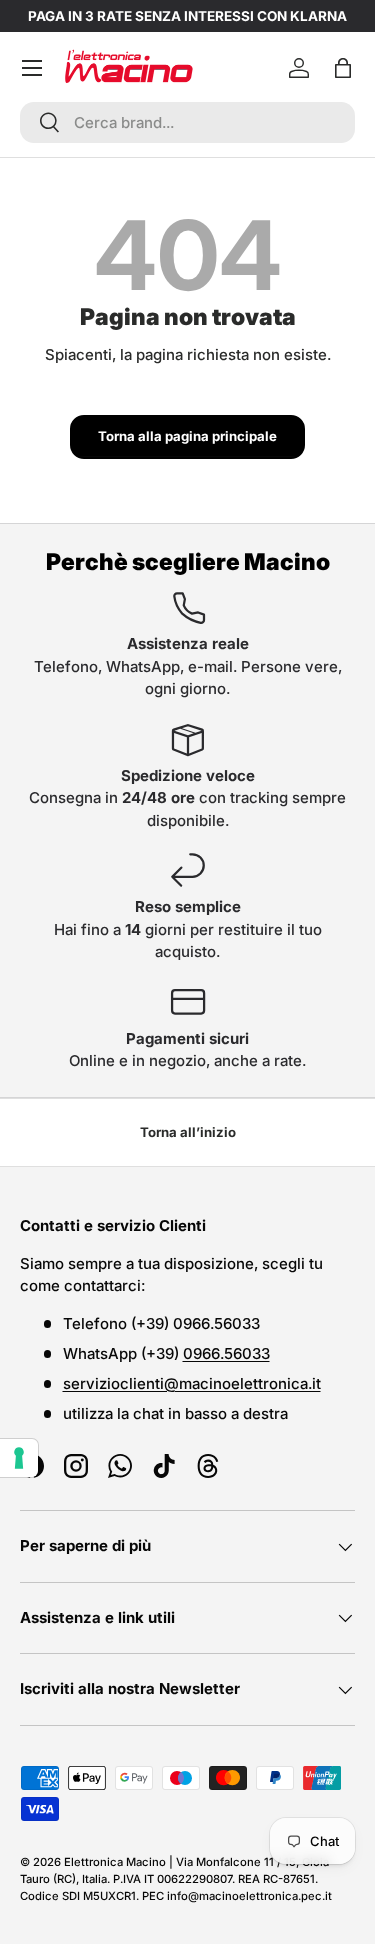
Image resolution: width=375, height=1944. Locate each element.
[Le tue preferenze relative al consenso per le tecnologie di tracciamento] (19, 1458)
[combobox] (187, 122)
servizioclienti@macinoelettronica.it (192, 1383)
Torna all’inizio (188, 1132)
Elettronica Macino (115, 1862)
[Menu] (32, 68)
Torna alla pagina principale (187, 436)
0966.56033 (226, 1353)
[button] (343, 68)
